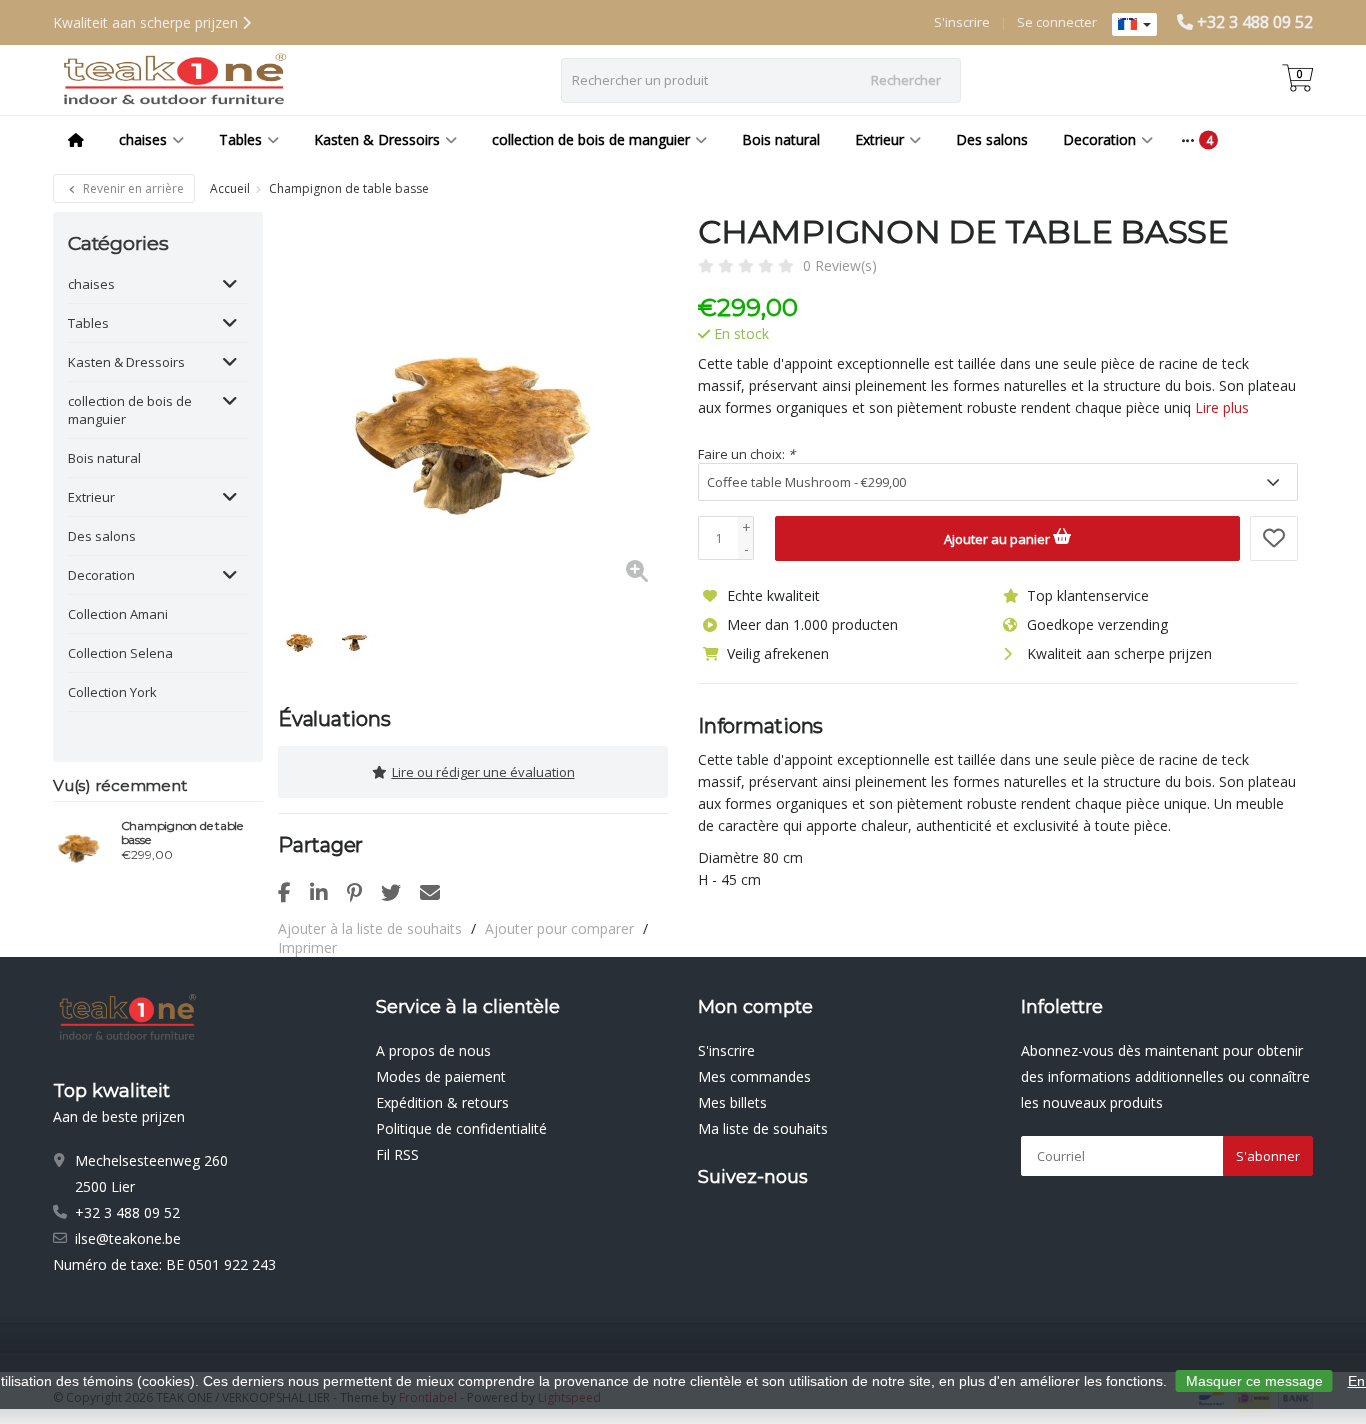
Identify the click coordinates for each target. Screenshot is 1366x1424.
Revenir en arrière (132, 188)
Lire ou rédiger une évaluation (483, 772)
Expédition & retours (442, 1102)
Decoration (1099, 139)
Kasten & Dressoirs (377, 139)
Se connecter (1057, 22)
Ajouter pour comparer (559, 928)
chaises (143, 139)
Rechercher (906, 80)
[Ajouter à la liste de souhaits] (1274, 538)
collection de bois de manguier (591, 139)
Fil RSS (397, 1154)
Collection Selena (120, 653)
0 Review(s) (840, 265)
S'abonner (1268, 1156)
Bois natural (781, 139)
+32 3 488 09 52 (1255, 22)
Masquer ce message (1254, 1381)
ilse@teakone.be (128, 1238)
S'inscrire (962, 22)
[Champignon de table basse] (79, 843)
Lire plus (1222, 407)
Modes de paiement (441, 1076)
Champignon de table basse (182, 833)
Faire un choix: (746, 454)
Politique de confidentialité (461, 1128)
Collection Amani (118, 614)
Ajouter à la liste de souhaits (370, 928)
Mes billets (732, 1102)
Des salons (992, 139)
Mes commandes (754, 1076)
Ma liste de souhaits (763, 1128)
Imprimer (307, 947)
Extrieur (879, 139)
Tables (240, 139)
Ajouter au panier (998, 539)
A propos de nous (433, 1050)
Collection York (112, 692)
